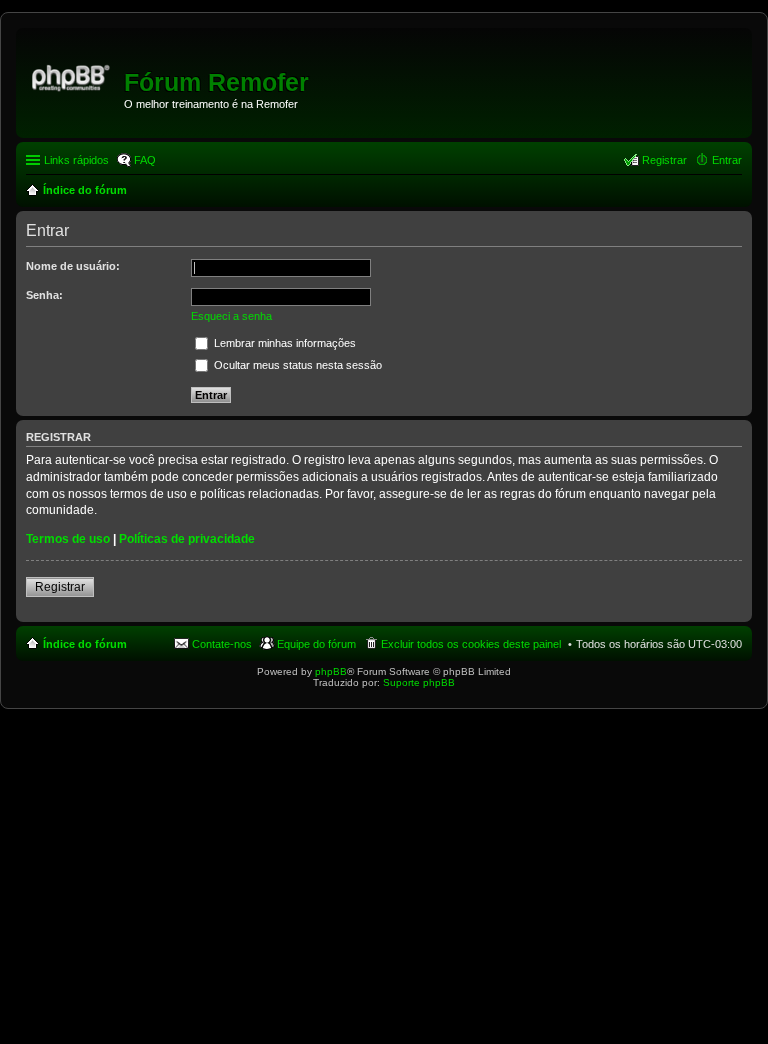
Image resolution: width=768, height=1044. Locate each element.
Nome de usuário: (73, 266)
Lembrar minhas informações (283, 343)
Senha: (44, 295)
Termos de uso (68, 539)
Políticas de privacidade (187, 539)
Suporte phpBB (419, 682)
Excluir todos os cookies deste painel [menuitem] (471, 644)
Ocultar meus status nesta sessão (296, 365)
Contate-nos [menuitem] (222, 644)
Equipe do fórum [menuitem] (316, 644)
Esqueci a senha (231, 316)
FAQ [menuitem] (145, 160)
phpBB (331, 671)
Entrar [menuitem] (727, 160)
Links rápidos (76, 160)
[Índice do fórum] (72, 75)
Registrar (60, 587)
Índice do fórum (85, 644)
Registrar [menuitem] (664, 160)
